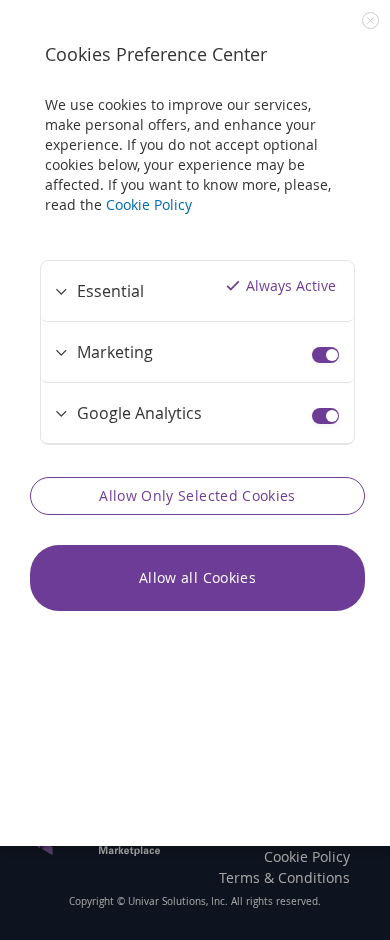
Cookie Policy (149, 204)
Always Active (291, 285)
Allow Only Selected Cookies (197, 495)
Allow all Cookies (197, 577)
